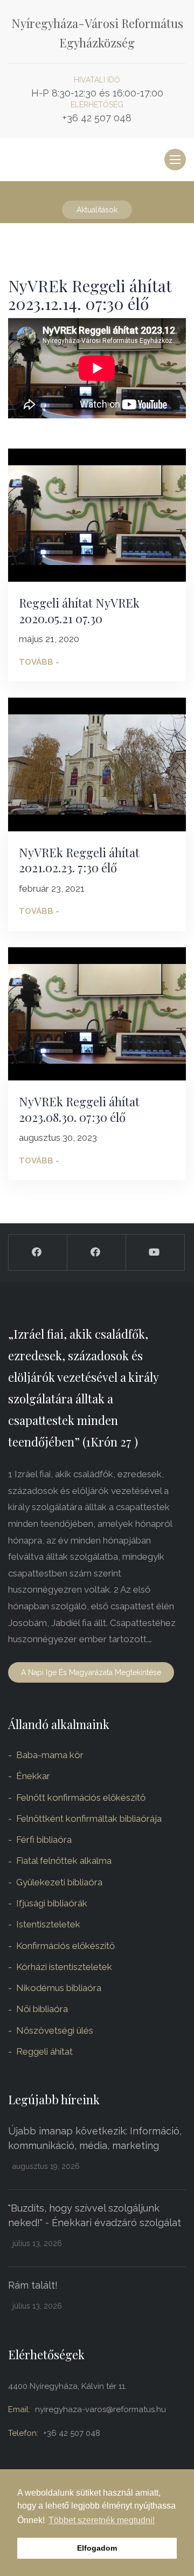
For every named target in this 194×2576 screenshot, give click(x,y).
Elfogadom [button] (97, 2548)
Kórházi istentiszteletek (64, 1967)
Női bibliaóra (42, 2009)
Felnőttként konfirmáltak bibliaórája (89, 1819)
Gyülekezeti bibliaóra (59, 1882)
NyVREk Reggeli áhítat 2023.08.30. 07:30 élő (79, 1109)
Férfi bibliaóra (44, 1840)
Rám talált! (33, 2285)
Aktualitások (97, 210)
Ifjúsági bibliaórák (52, 1903)
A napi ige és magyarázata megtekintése (91, 1672)
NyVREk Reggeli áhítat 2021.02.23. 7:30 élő (79, 860)
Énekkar (33, 1776)
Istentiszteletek (48, 1924)
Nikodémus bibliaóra (59, 1988)
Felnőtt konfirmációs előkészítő (81, 1797)
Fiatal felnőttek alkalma (64, 1861)
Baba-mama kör (50, 1755)
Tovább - (39, 662)
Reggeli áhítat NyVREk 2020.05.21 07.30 (79, 611)
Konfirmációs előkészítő (65, 1946)
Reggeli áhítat (44, 2051)
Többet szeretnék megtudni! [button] (102, 2520)
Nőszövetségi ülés (55, 2030)
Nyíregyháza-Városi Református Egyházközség (97, 33)
